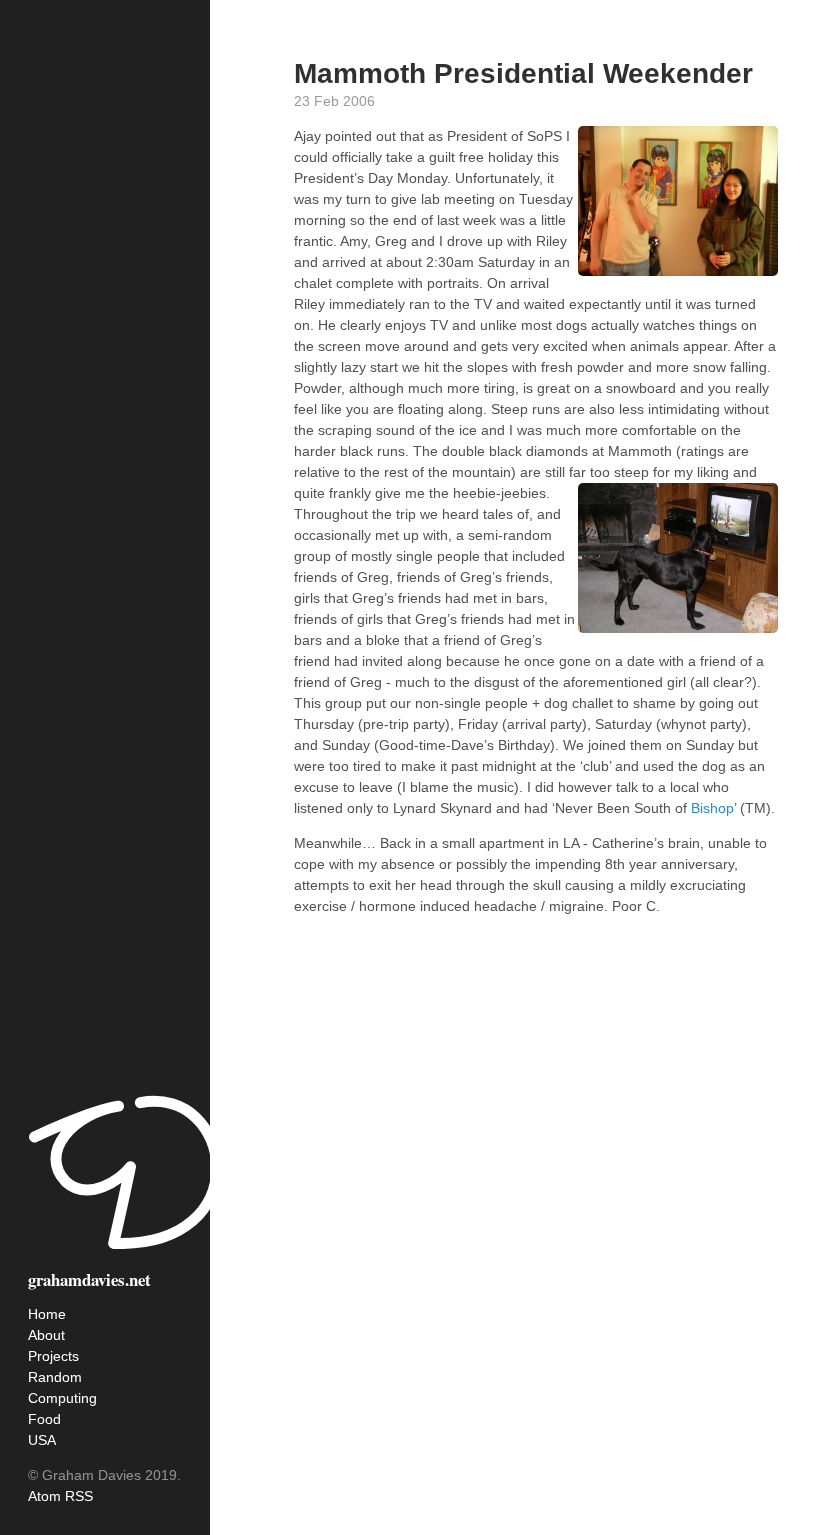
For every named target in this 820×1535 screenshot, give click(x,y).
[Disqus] (536, 1223)
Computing (62, 1398)
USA (42, 1440)
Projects (53, 1356)
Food (44, 1419)
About (46, 1335)
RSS (79, 1496)
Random (55, 1377)
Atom (44, 1496)
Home (47, 1314)
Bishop (712, 808)
